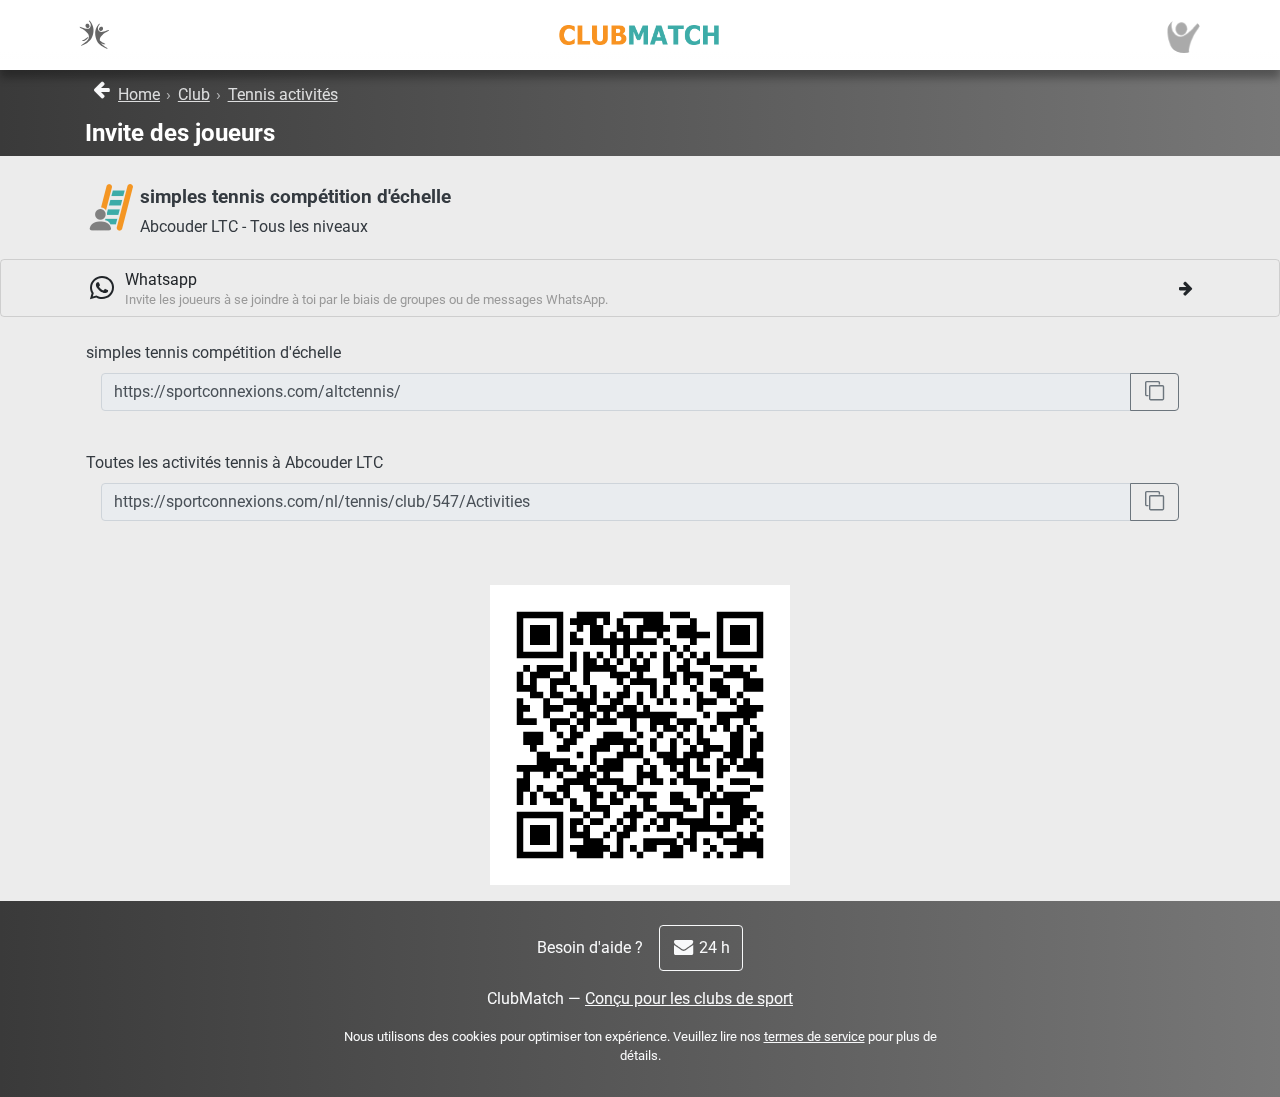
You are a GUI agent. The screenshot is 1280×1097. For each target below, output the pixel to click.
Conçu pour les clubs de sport (689, 998)
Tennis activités (283, 94)
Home (139, 94)
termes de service (814, 1036)
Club (194, 94)
